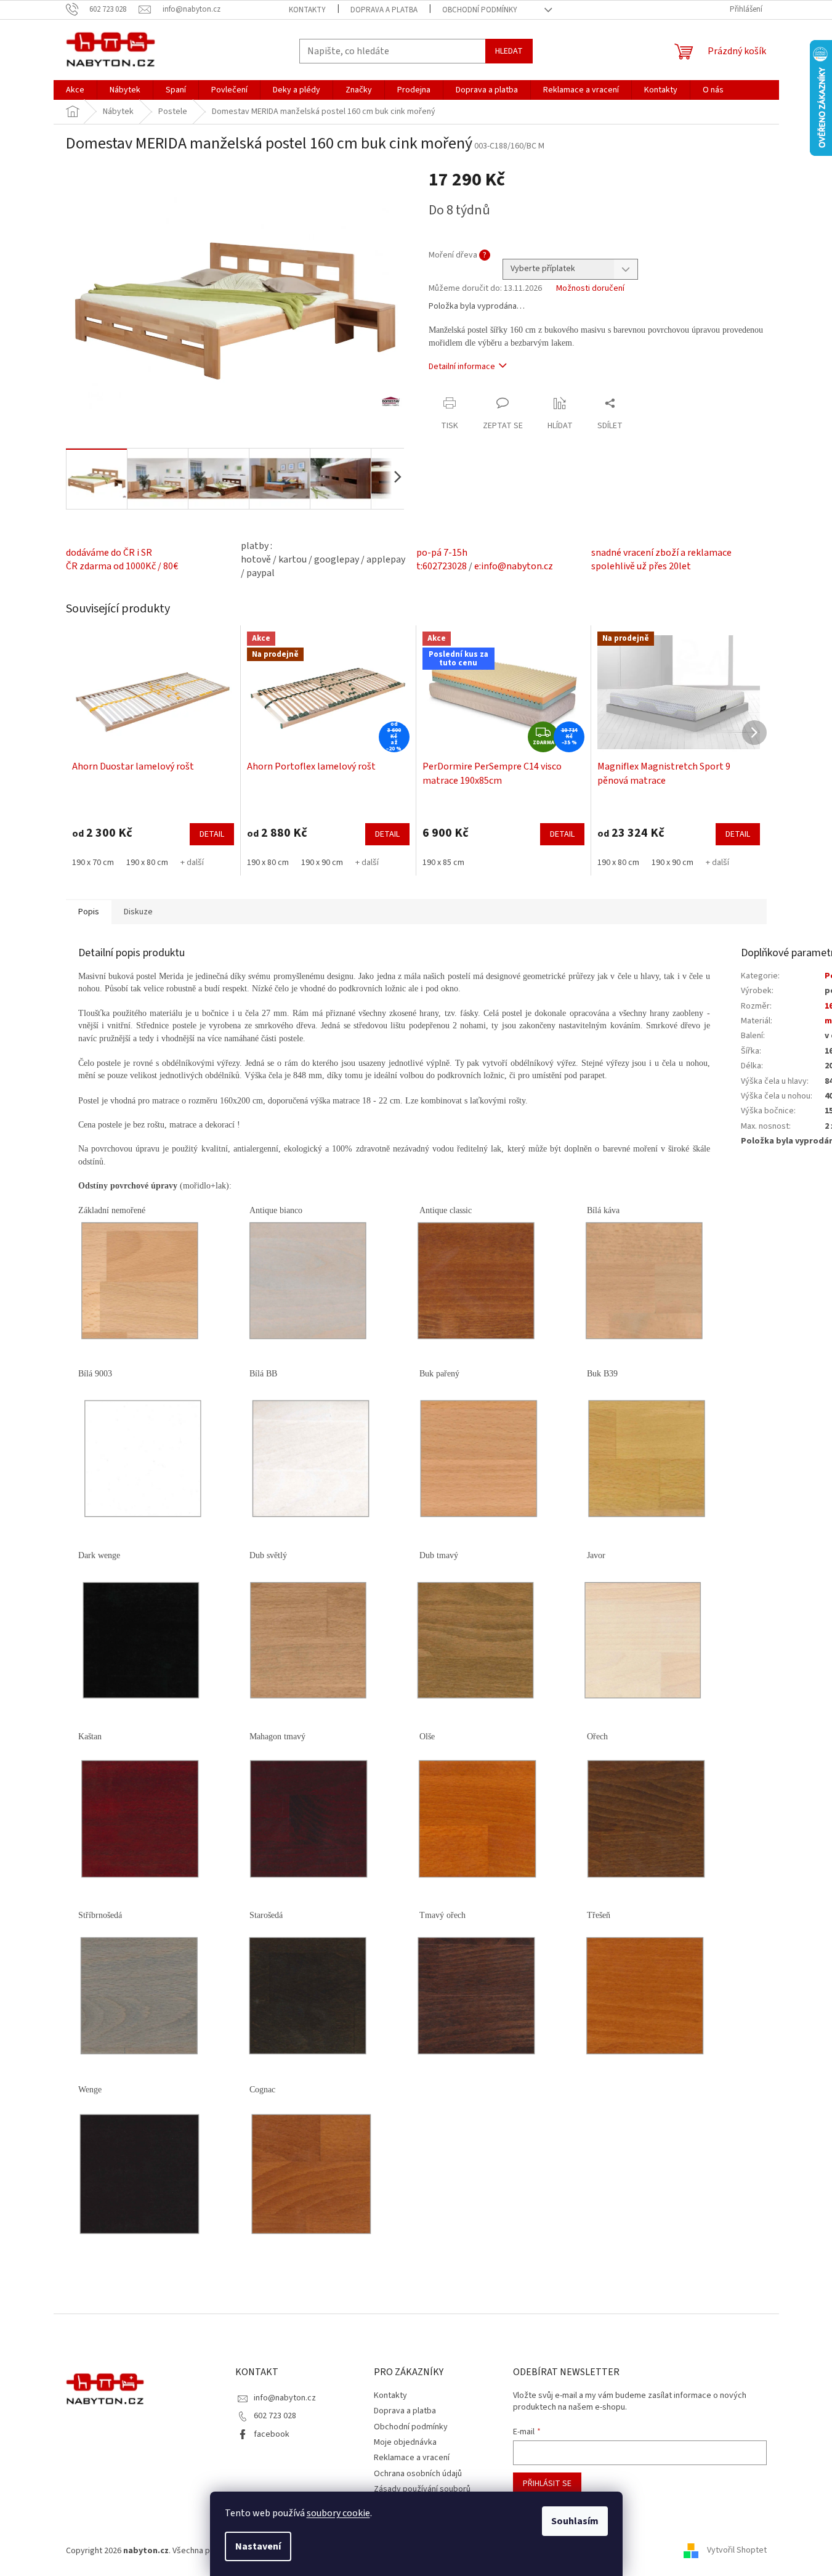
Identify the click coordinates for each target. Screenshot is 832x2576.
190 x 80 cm (147, 863)
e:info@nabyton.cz (514, 566)
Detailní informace (462, 367)
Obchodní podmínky (480, 10)
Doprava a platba (384, 10)
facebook (272, 2434)
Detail (212, 834)
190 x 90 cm (322, 863)
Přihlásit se (547, 2484)
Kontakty (307, 10)
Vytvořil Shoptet (737, 2551)
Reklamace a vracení (412, 2458)
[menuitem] (75, 90)
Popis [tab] (89, 912)
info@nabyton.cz (285, 2398)
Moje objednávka (405, 2442)
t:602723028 (442, 566)
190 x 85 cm (443, 863)
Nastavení (258, 2546)
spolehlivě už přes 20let (641, 566)
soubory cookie (338, 2513)
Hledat (509, 51)
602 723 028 (275, 2416)
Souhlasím (575, 2521)
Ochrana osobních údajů (418, 2474)
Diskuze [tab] (138, 912)
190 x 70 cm (93, 863)
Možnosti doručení (590, 289)
